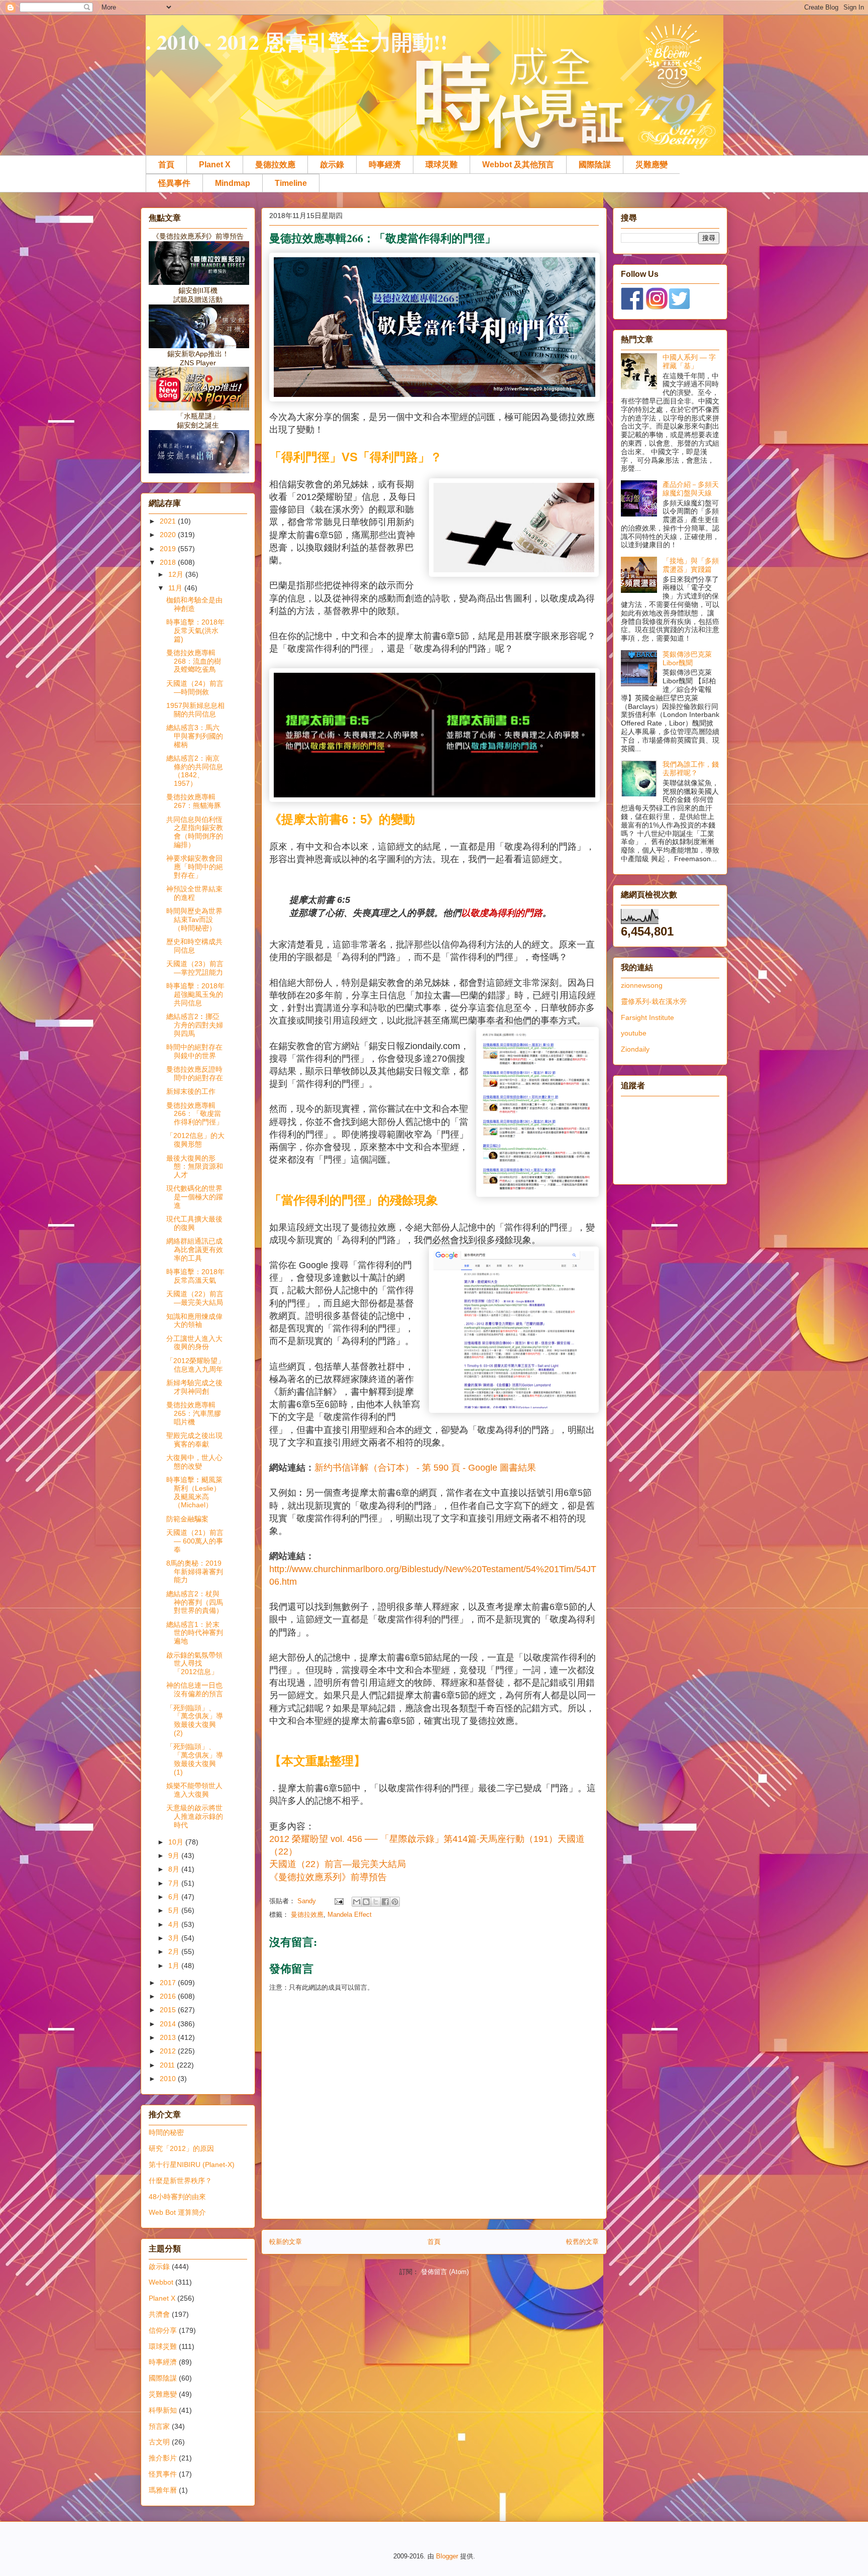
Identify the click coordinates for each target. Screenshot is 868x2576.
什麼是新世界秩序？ (180, 2181)
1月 (175, 1966)
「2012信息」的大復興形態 (195, 1140)
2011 (168, 2065)
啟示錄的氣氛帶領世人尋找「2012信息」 (194, 1664)
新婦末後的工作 (191, 1091)
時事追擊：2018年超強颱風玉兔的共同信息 (195, 994)
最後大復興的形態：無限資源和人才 (195, 1167)
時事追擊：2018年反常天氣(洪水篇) (195, 631)
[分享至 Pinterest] (395, 1902)
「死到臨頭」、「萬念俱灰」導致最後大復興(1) (195, 1759)
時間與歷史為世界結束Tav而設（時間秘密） (194, 919)
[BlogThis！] (366, 1902)
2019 (169, 549)
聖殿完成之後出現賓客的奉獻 (194, 1440)
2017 (169, 1983)
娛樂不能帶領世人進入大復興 (194, 1790)
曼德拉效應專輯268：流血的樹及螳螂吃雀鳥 (194, 661)
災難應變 (652, 165)
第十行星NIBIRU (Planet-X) (192, 2165)
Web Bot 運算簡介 (177, 2212)
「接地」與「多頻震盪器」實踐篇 (691, 565)
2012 (169, 2051)
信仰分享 (163, 2330)
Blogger (447, 2556)
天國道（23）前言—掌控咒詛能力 (195, 968)
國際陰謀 (595, 165)
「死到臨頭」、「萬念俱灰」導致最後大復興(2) (195, 1720)
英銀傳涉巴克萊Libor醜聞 (687, 658)
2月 (175, 1951)
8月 (175, 1869)
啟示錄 (332, 165)
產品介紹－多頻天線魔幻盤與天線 (691, 489)
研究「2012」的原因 (181, 2148)
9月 (175, 1856)
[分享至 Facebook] (385, 1902)
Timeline (291, 183)
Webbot (161, 2282)
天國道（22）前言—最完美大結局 (195, 1298)
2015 (169, 2010)
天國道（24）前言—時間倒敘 (195, 688)
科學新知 (163, 2410)
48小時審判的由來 (177, 2197)
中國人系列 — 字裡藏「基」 (689, 362)
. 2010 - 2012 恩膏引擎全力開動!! (297, 41)
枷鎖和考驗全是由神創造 (194, 604)
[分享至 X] (376, 1902)
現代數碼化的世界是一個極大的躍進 (195, 1197)
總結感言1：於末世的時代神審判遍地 (195, 1633)
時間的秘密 (166, 2132)
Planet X (215, 165)
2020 (169, 535)
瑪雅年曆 (163, 2490)
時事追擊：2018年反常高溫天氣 (195, 1276)
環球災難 (442, 165)
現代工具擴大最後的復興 (194, 1223)
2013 (169, 2037)
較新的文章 (286, 2242)
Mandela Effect (350, 1915)
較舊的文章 (582, 2242)
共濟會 (159, 2314)
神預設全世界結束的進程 (194, 893)
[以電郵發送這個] (357, 1902)
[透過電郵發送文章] (338, 1901)
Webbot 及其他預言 (518, 165)
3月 (175, 1938)
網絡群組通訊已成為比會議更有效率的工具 (195, 1250)
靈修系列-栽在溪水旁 (654, 1001)
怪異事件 (174, 183)
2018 (169, 562)
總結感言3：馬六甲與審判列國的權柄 (195, 736)
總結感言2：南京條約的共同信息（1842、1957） (195, 771)
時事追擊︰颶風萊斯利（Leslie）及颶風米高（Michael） (194, 1492)
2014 (169, 2024)
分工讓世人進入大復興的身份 (194, 1343)
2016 (169, 1996)
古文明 (159, 2442)
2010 (169, 2079)
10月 (177, 1842)
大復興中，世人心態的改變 (194, 1462)
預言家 (159, 2426)
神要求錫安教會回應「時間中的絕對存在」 (195, 867)
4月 (175, 1924)
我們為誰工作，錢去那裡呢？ (691, 768)
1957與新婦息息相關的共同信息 (195, 710)
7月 (175, 1883)
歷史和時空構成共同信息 (194, 946)
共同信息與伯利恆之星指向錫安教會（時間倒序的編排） (195, 832)
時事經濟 (385, 165)
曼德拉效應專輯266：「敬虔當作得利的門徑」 (195, 1114)
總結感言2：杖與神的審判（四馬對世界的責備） (195, 1602)
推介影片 (163, 2458)
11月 (176, 588)
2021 (169, 521)
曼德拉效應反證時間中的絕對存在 (195, 1073)
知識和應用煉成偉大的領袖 (194, 1321)
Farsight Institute (647, 1017)
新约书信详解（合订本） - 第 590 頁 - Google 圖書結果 (425, 1468)
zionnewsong (642, 985)
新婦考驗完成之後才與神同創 (194, 1387)
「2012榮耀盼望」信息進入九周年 (195, 1365)
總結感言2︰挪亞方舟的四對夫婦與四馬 (195, 1025)
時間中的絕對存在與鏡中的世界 (194, 1051)
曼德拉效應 (275, 165)
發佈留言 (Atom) (445, 2272)
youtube (634, 1033)
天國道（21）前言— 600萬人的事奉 (195, 1541)
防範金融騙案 (187, 1519)
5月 (175, 1910)
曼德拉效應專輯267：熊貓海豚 (194, 801)
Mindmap (233, 183)
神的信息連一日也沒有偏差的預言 (195, 1689)
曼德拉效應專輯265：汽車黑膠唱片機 (194, 1413)
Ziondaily (635, 1049)
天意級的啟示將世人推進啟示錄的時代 (195, 1816)
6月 (175, 1897)
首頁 (166, 165)
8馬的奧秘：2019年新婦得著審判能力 (195, 1572)
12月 (177, 574)
